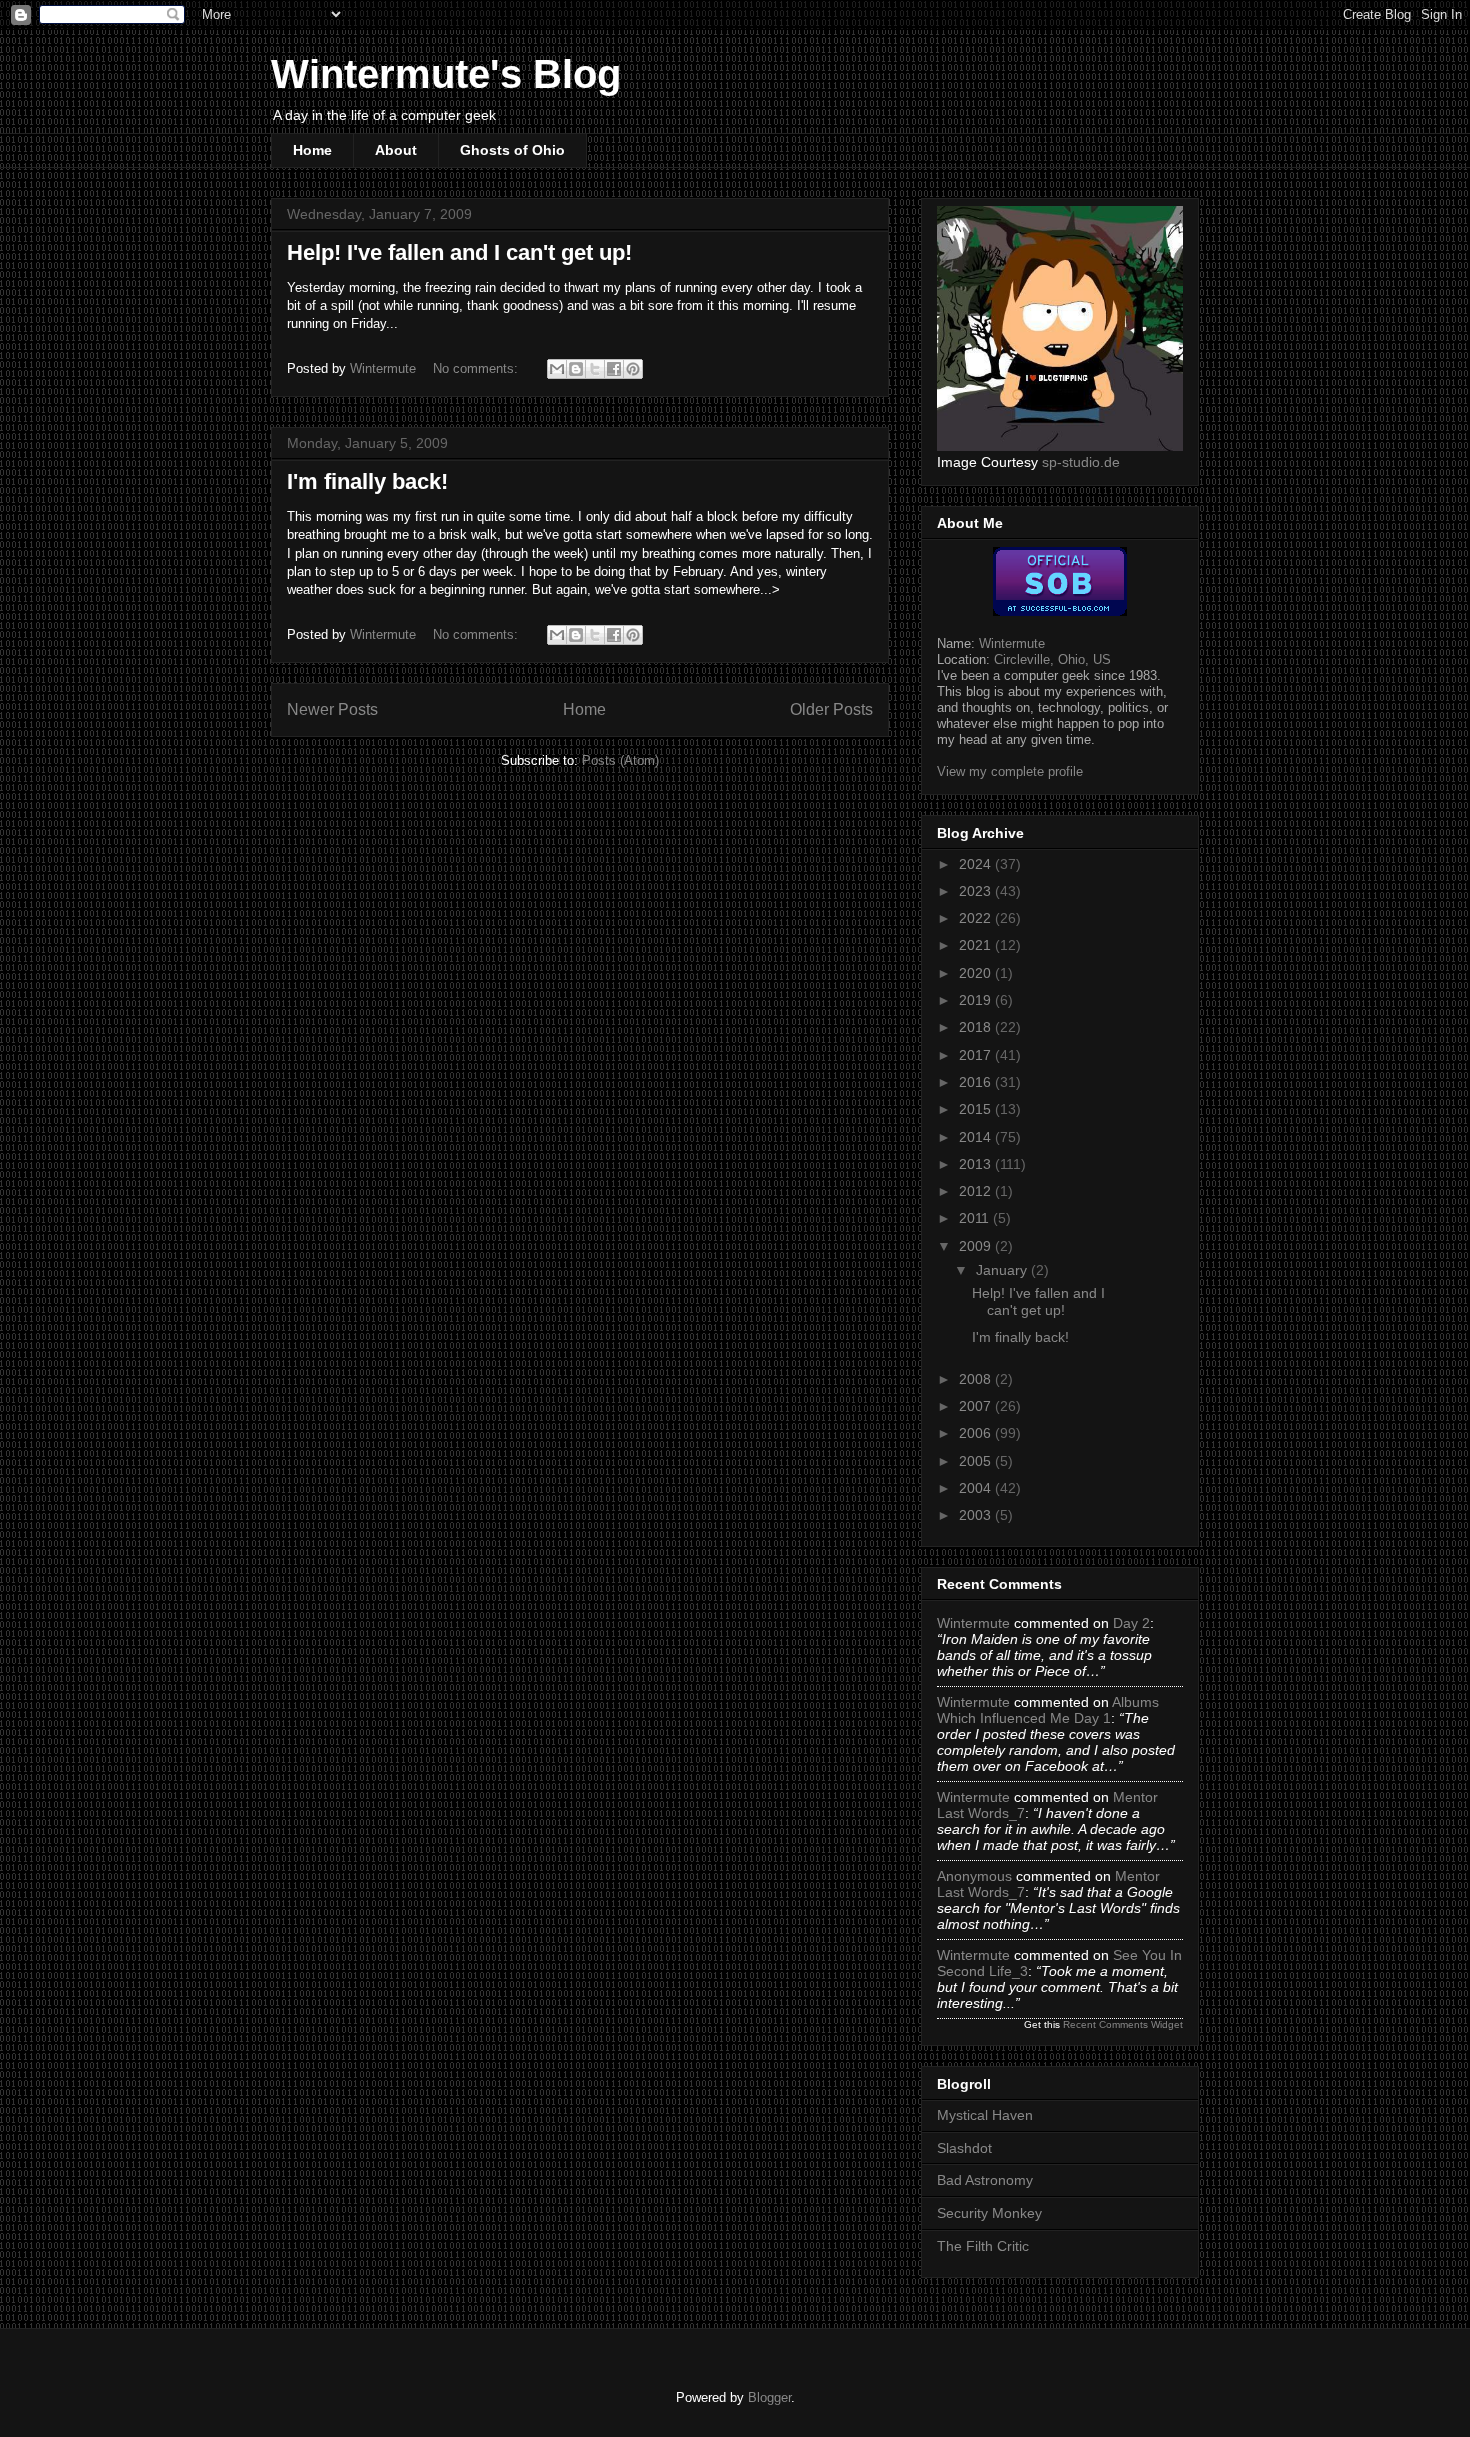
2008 (977, 1379)
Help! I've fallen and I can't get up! (459, 252)
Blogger (769, 2397)
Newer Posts (332, 709)
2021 (977, 945)
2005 (977, 1461)
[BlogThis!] (576, 369)
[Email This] (557, 369)
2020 (977, 973)
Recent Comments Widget (1123, 2024)
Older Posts (831, 709)
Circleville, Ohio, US (1052, 659)
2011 (976, 1218)
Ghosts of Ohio (512, 150)
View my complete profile (1010, 771)
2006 (977, 1433)
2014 (977, 1137)
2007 (977, 1406)
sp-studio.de (1081, 462)
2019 (977, 1000)
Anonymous (974, 1876)
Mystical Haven (985, 2115)
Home (312, 150)
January (1003, 1270)
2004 (977, 1488)
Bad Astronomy (985, 2180)
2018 (977, 1027)
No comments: (477, 368)
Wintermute (1012, 643)
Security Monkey (989, 2213)
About (396, 150)
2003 (977, 1515)
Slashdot (964, 2148)
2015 (977, 1109)
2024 (977, 864)
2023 (977, 891)
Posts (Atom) (620, 760)
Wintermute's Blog (446, 74)
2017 (977, 1055)
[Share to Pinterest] (633, 369)
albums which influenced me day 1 (1048, 1710)
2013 (977, 1164)
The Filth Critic (983, 2246)
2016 (977, 1082)
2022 (977, 918)
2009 (977, 1246)
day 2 (1131, 1623)
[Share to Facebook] (614, 369)
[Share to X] (595, 369)
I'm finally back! (367, 481)
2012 (977, 1191)
